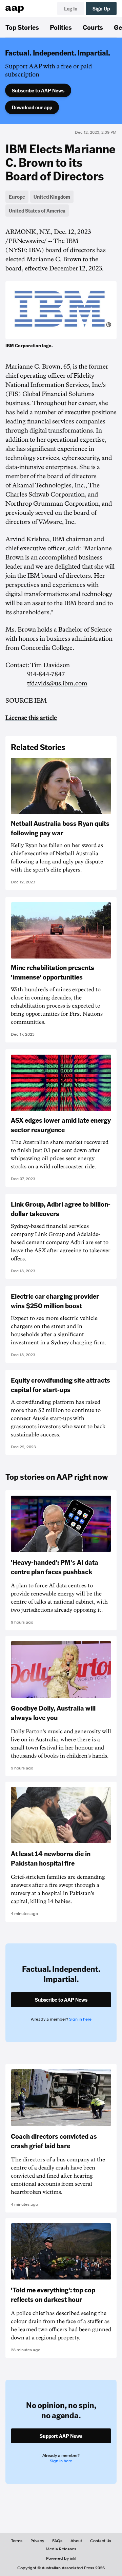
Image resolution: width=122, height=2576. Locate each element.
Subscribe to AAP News (38, 90)
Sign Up (101, 8)
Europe (17, 197)
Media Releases (61, 2549)
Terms (17, 2541)
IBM (35, 250)
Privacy (37, 2541)
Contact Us (101, 2541)
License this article (31, 718)
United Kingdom (52, 197)
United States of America (37, 211)
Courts (93, 27)
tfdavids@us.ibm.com (57, 683)
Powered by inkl (61, 2558)
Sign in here (80, 2019)
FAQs (57, 2541)
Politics (61, 27)
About (76, 2541)
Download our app (32, 107)
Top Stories (22, 27)
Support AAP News (61, 2436)
